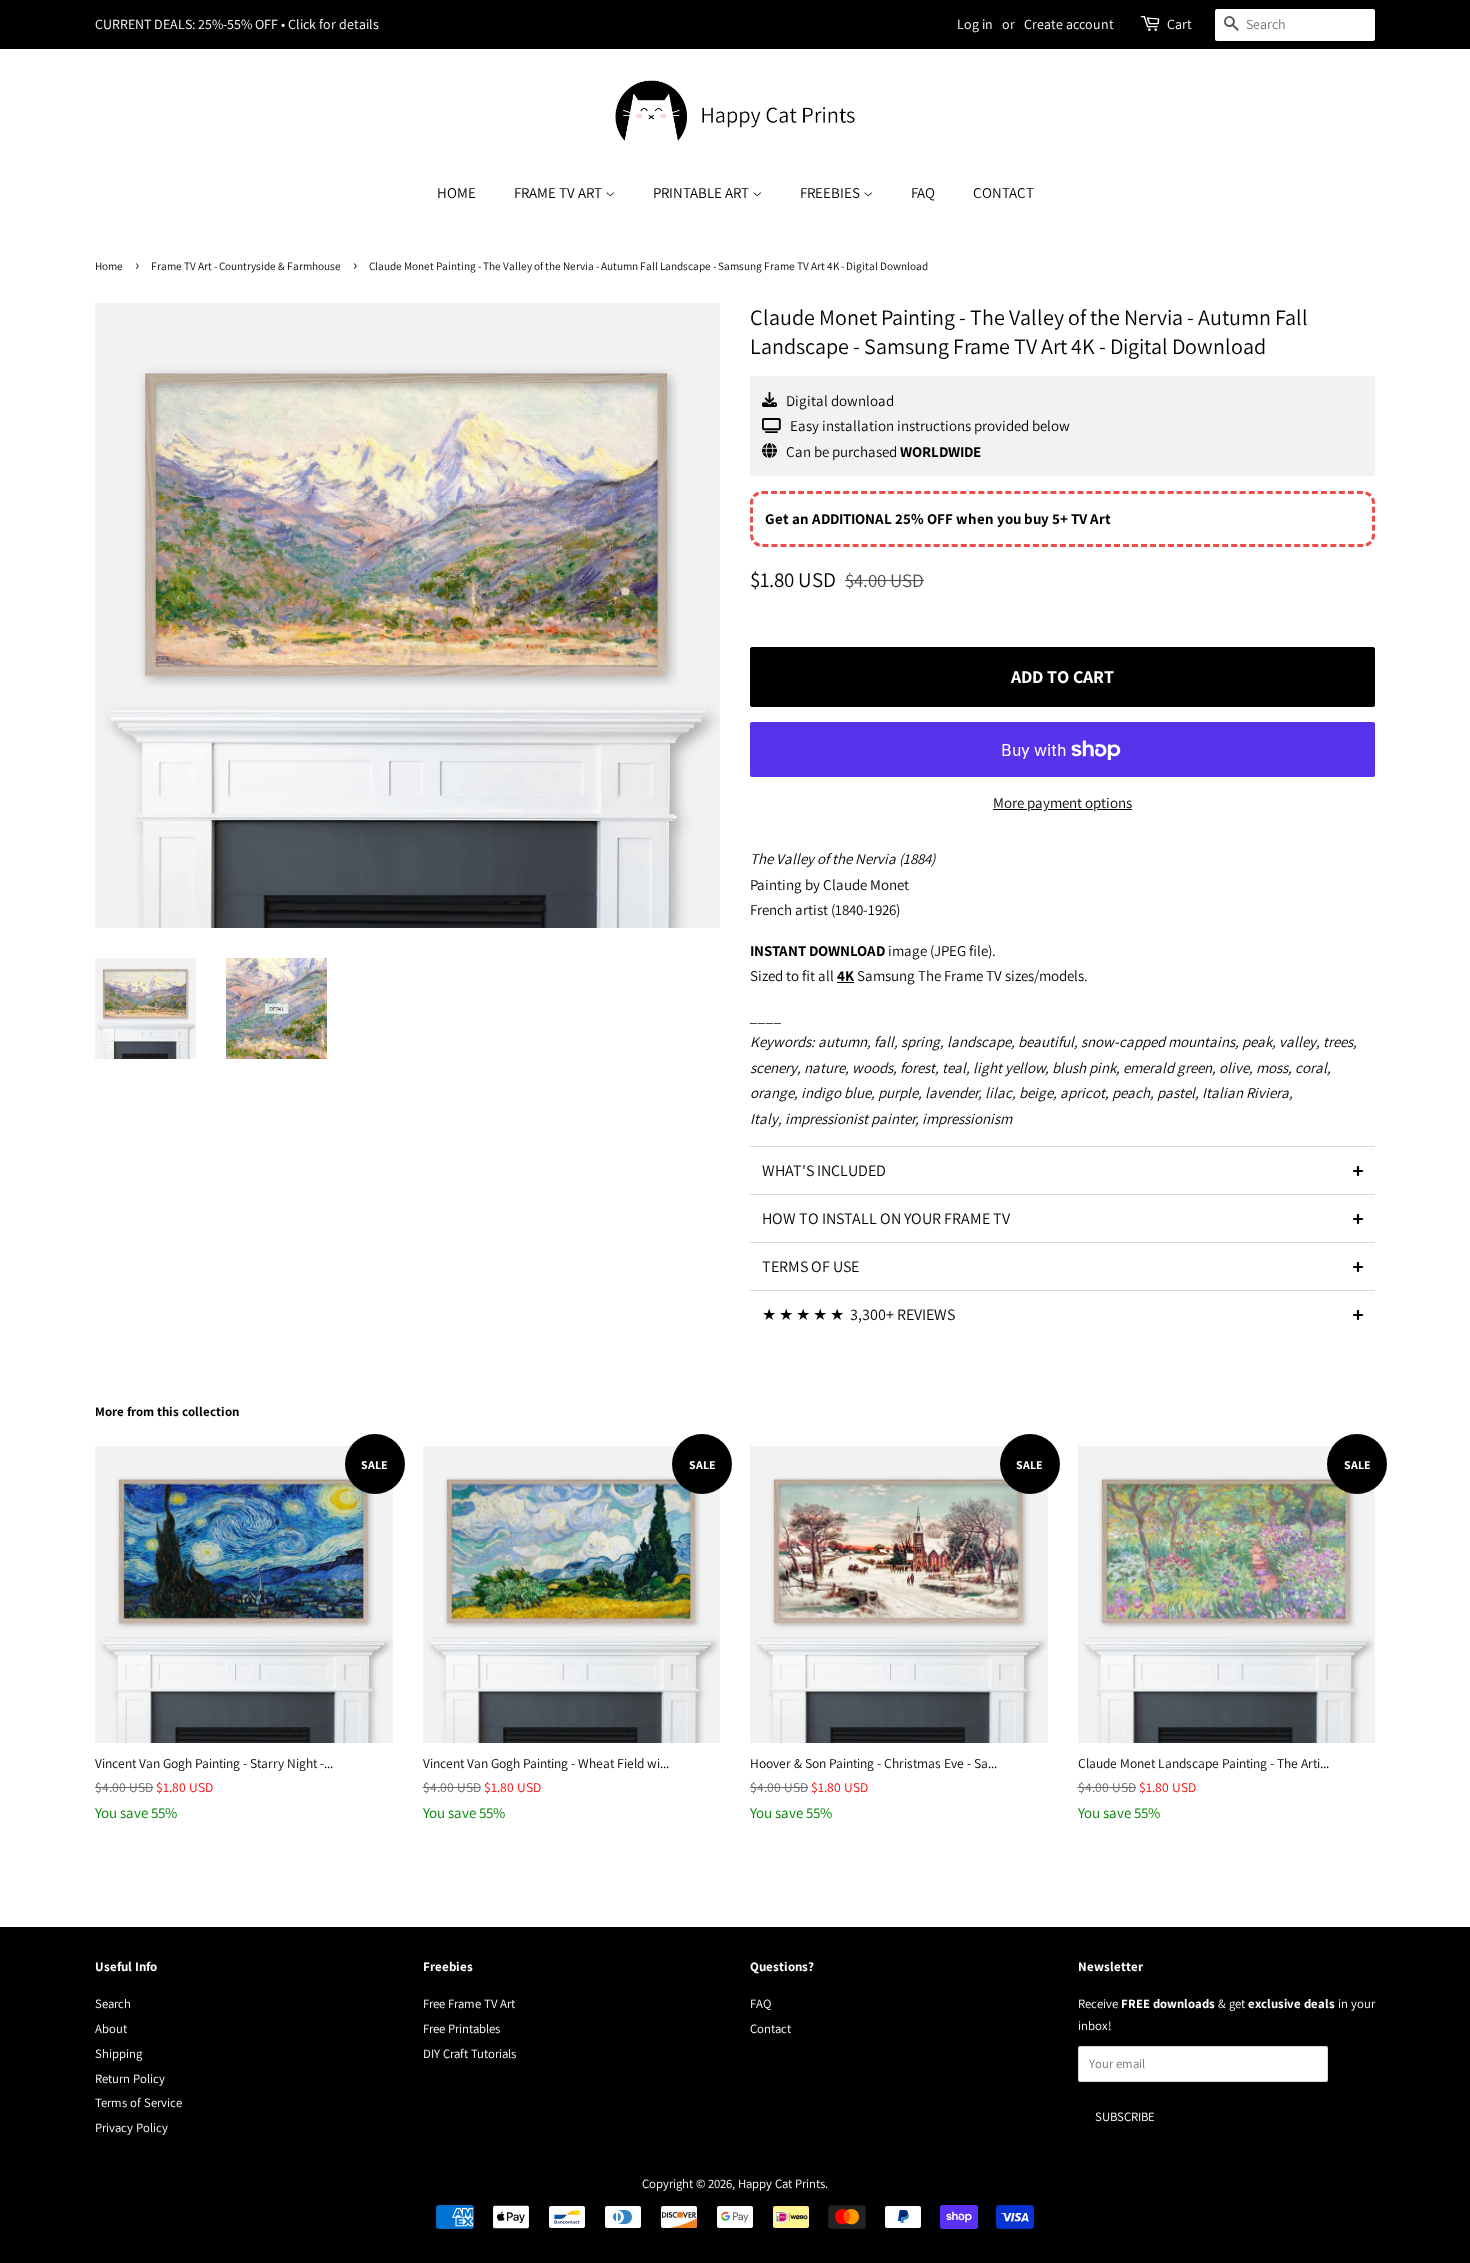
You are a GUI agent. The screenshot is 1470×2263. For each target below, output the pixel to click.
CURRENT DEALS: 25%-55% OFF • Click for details (237, 24)
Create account (1069, 24)
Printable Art (702, 192)
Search (113, 2003)
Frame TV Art (559, 192)
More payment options (1062, 802)
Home (456, 192)
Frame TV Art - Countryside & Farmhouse (246, 266)
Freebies (831, 192)
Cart (1179, 24)
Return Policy (130, 2078)
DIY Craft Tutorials (469, 2053)
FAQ (923, 192)
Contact (1003, 192)
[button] (1062, 1170)
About (111, 2028)
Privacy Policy (131, 2127)
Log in (975, 24)
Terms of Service (138, 2102)
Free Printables (461, 2028)
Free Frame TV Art (469, 2003)
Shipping (118, 2053)
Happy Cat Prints (781, 2183)
